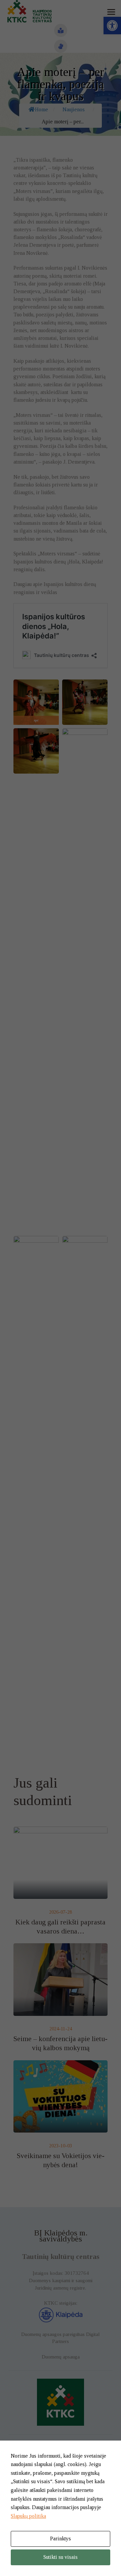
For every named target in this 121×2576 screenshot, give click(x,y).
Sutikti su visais (61, 2557)
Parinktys (61, 2539)
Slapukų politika (28, 2516)
